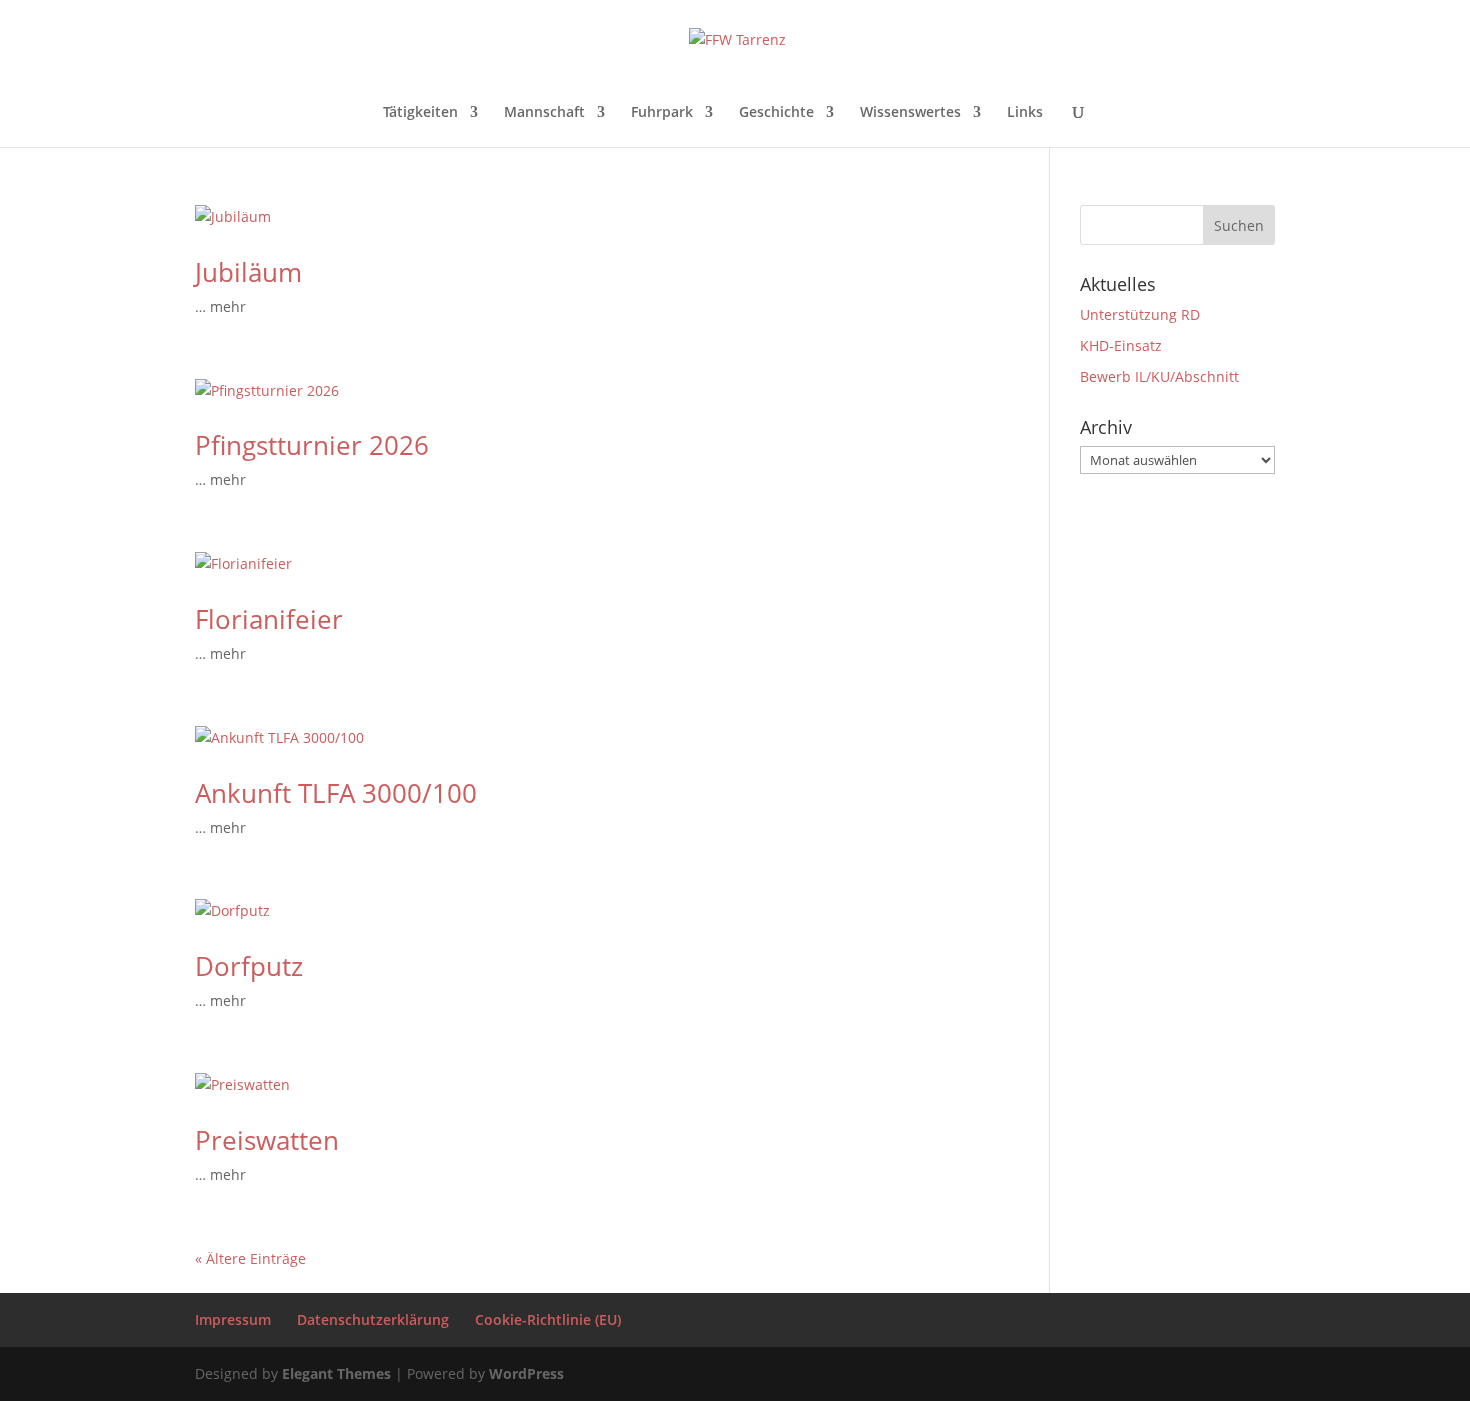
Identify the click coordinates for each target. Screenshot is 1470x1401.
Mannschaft (544, 113)
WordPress (526, 1373)
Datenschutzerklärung (373, 1319)
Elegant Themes (336, 1373)
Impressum (233, 1319)
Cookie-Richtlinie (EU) (548, 1319)
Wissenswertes (910, 113)
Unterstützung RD (1140, 314)
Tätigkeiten (420, 113)
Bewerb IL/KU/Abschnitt (1159, 376)
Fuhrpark (662, 113)
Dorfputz (249, 966)
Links (1025, 113)
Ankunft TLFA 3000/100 (336, 793)
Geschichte (776, 113)
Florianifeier (269, 619)
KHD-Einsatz (1121, 345)
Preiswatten (267, 1140)
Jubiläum (248, 272)
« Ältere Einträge (250, 1258)
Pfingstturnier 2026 (312, 445)
